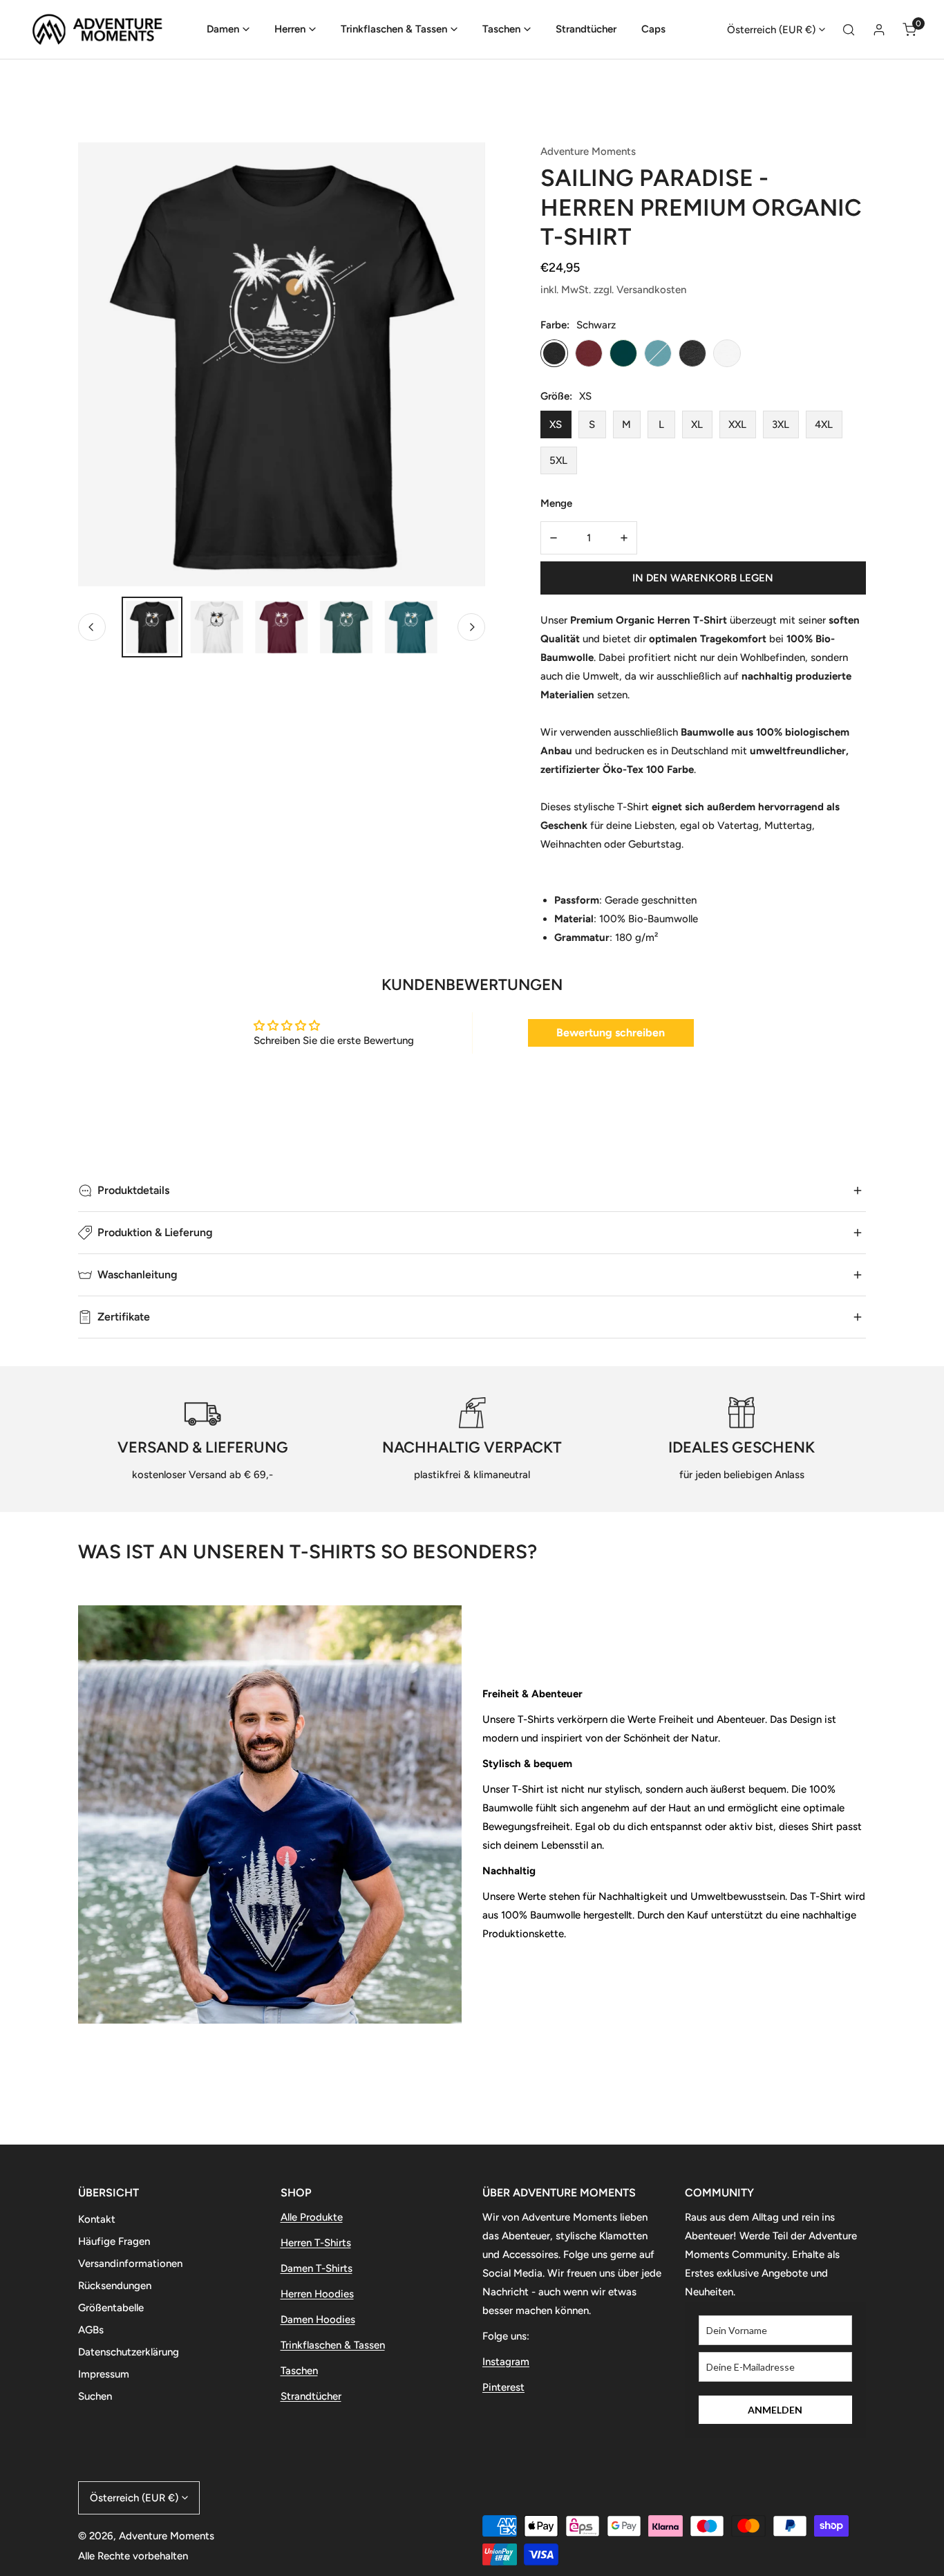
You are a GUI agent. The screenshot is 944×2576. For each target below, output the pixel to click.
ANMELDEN (775, 2410)
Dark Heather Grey (692, 353)
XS (556, 424)
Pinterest (503, 2387)
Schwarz (554, 353)
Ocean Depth (658, 353)
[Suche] (849, 30)
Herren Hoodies (317, 2294)
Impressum (104, 2374)
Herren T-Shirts (316, 2243)
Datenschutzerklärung (129, 2352)
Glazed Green (623, 353)
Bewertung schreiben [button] (611, 1033)
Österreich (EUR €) (771, 30)
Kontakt (97, 2219)
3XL (781, 424)
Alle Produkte (312, 2217)
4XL (824, 424)
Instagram (506, 2362)
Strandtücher (311, 2396)
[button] (228, 29)
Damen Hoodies (318, 2320)
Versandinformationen (130, 2264)
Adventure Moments (588, 151)
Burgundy (589, 353)
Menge (556, 503)
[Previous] (92, 627)
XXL (737, 424)
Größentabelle (111, 2308)
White (727, 353)
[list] (282, 364)
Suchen (95, 2396)
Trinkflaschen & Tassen (333, 2345)
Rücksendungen (115, 2286)
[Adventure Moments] (104, 29)
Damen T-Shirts (317, 2268)
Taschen (299, 2371)
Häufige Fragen (114, 2241)
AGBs (91, 2330)
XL (697, 424)
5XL (558, 460)
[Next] (471, 627)
